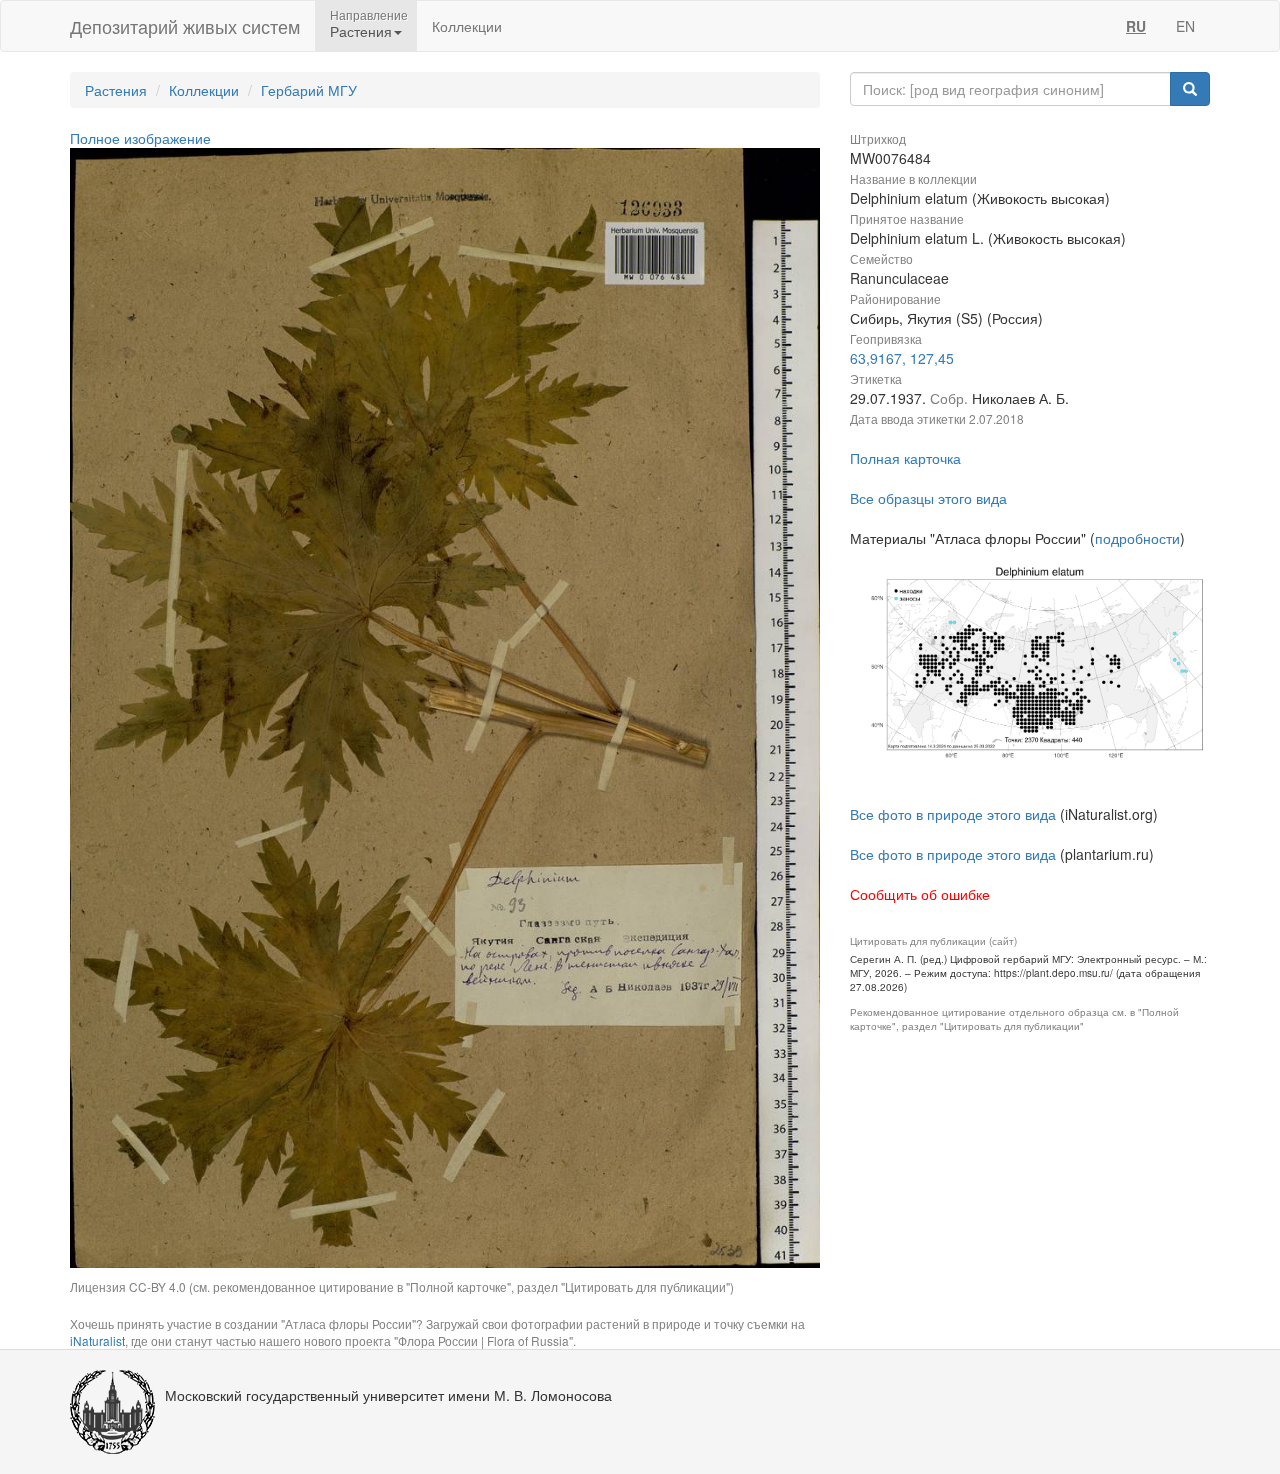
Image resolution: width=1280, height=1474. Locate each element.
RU (1136, 26)
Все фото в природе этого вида (953, 814)
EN (1185, 26)
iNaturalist (97, 1340)
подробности (1137, 538)
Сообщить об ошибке (920, 894)
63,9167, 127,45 (902, 358)
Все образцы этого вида (928, 498)
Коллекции (467, 26)
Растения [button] (361, 31)
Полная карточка (905, 458)
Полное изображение (140, 138)
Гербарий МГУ (309, 90)
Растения (116, 90)
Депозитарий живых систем (185, 26)
